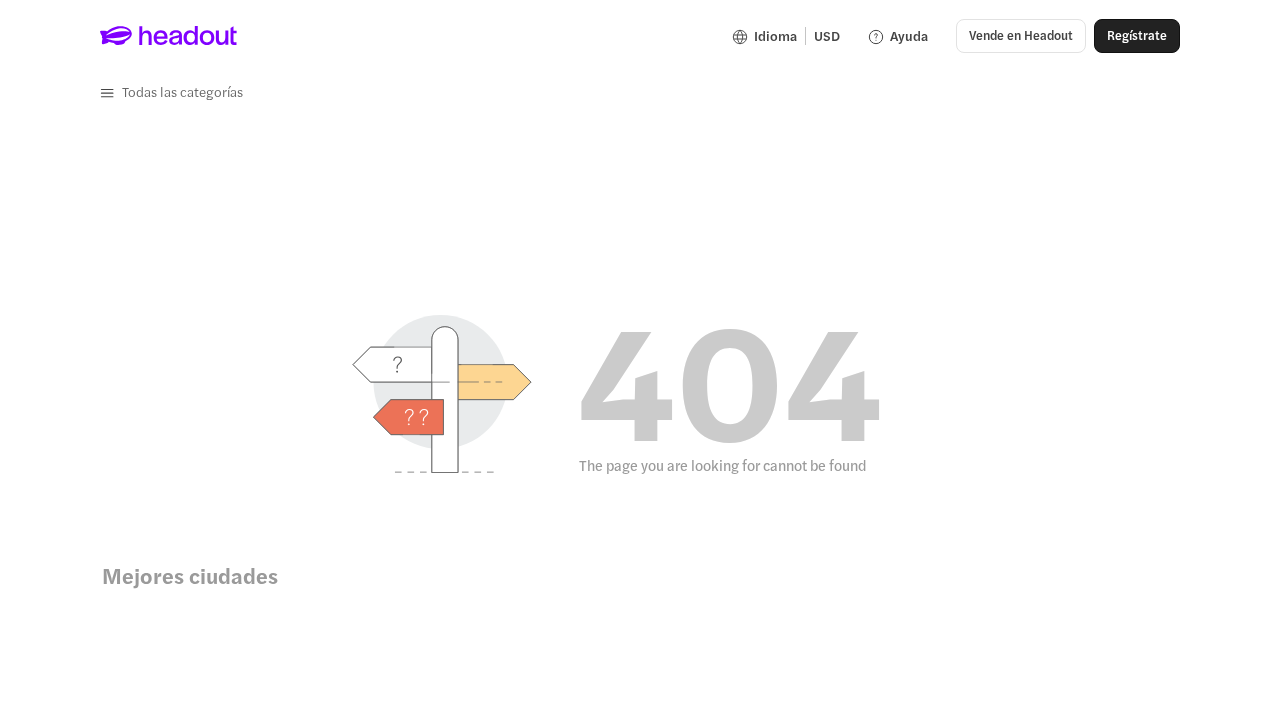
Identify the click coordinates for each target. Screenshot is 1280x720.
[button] (171, 92)
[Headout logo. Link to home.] (169, 36)
